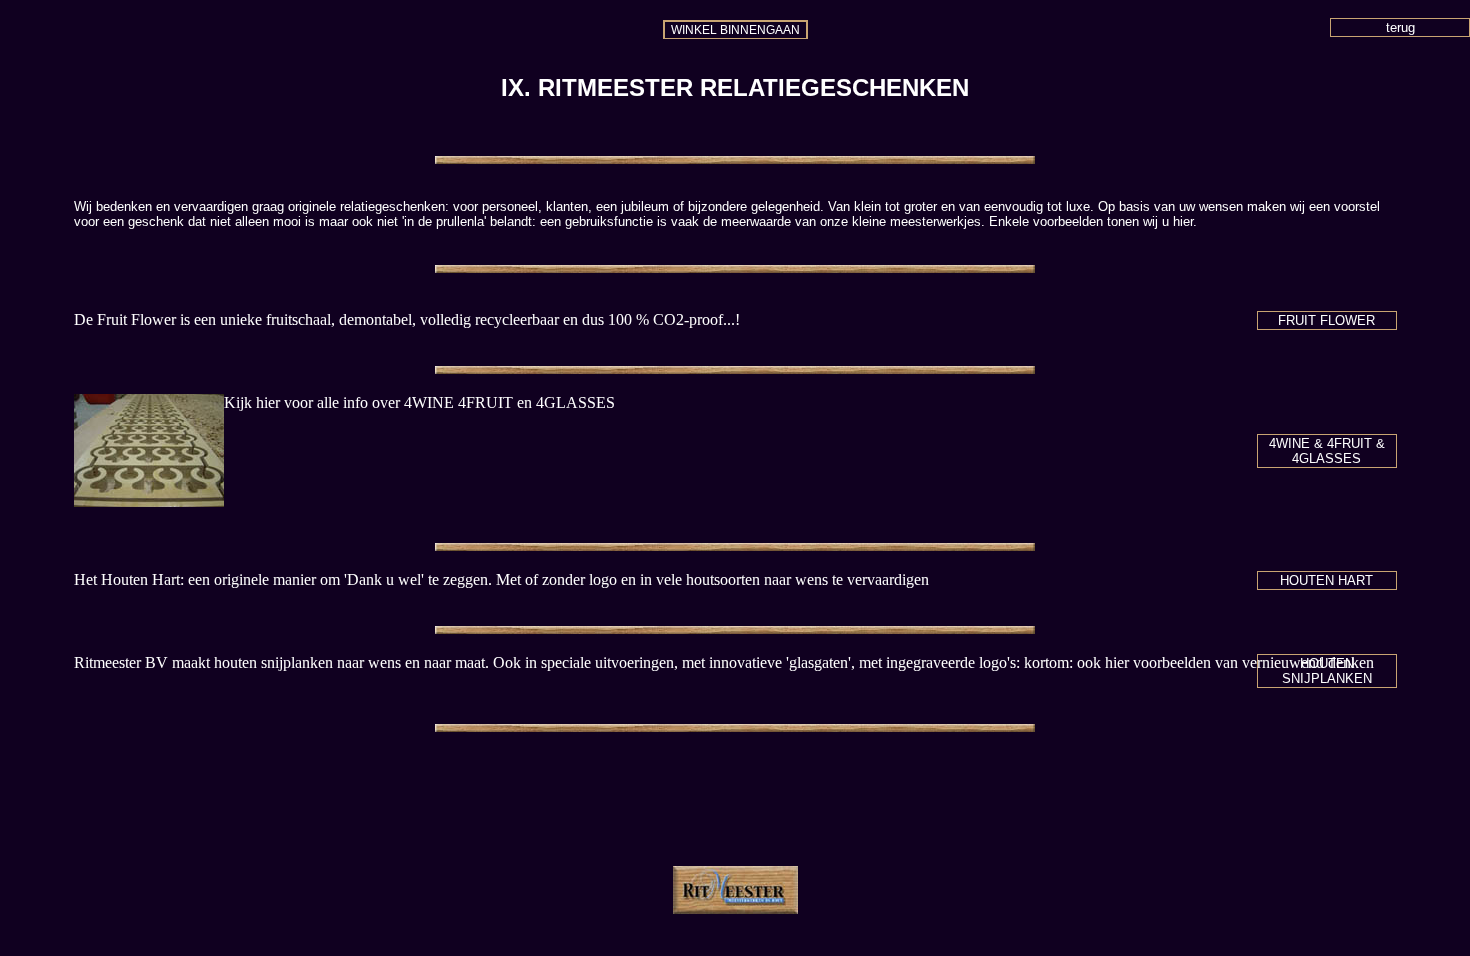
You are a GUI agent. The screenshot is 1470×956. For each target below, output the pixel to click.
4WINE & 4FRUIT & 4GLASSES (1327, 451)
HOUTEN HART (1326, 580)
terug (1400, 27)
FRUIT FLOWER (1326, 320)
